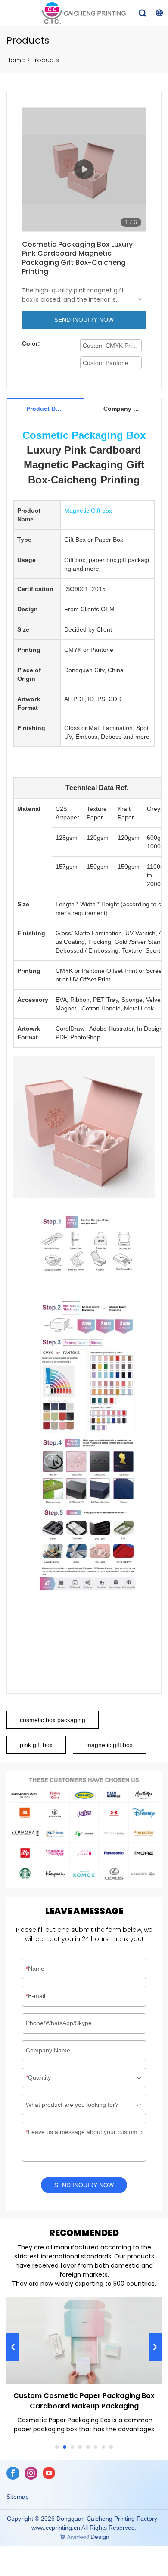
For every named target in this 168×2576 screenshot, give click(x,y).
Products (45, 60)
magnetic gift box (109, 1745)
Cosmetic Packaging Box (84, 435)
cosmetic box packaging (53, 1720)
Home (16, 60)
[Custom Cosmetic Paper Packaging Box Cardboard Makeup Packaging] (84, 2341)
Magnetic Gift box (88, 511)
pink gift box (36, 1745)
